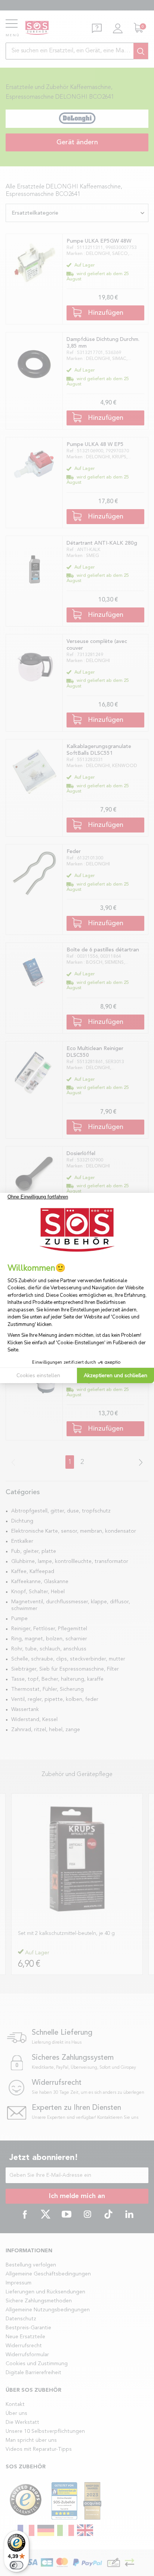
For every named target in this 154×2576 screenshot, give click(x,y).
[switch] (16, 2565)
